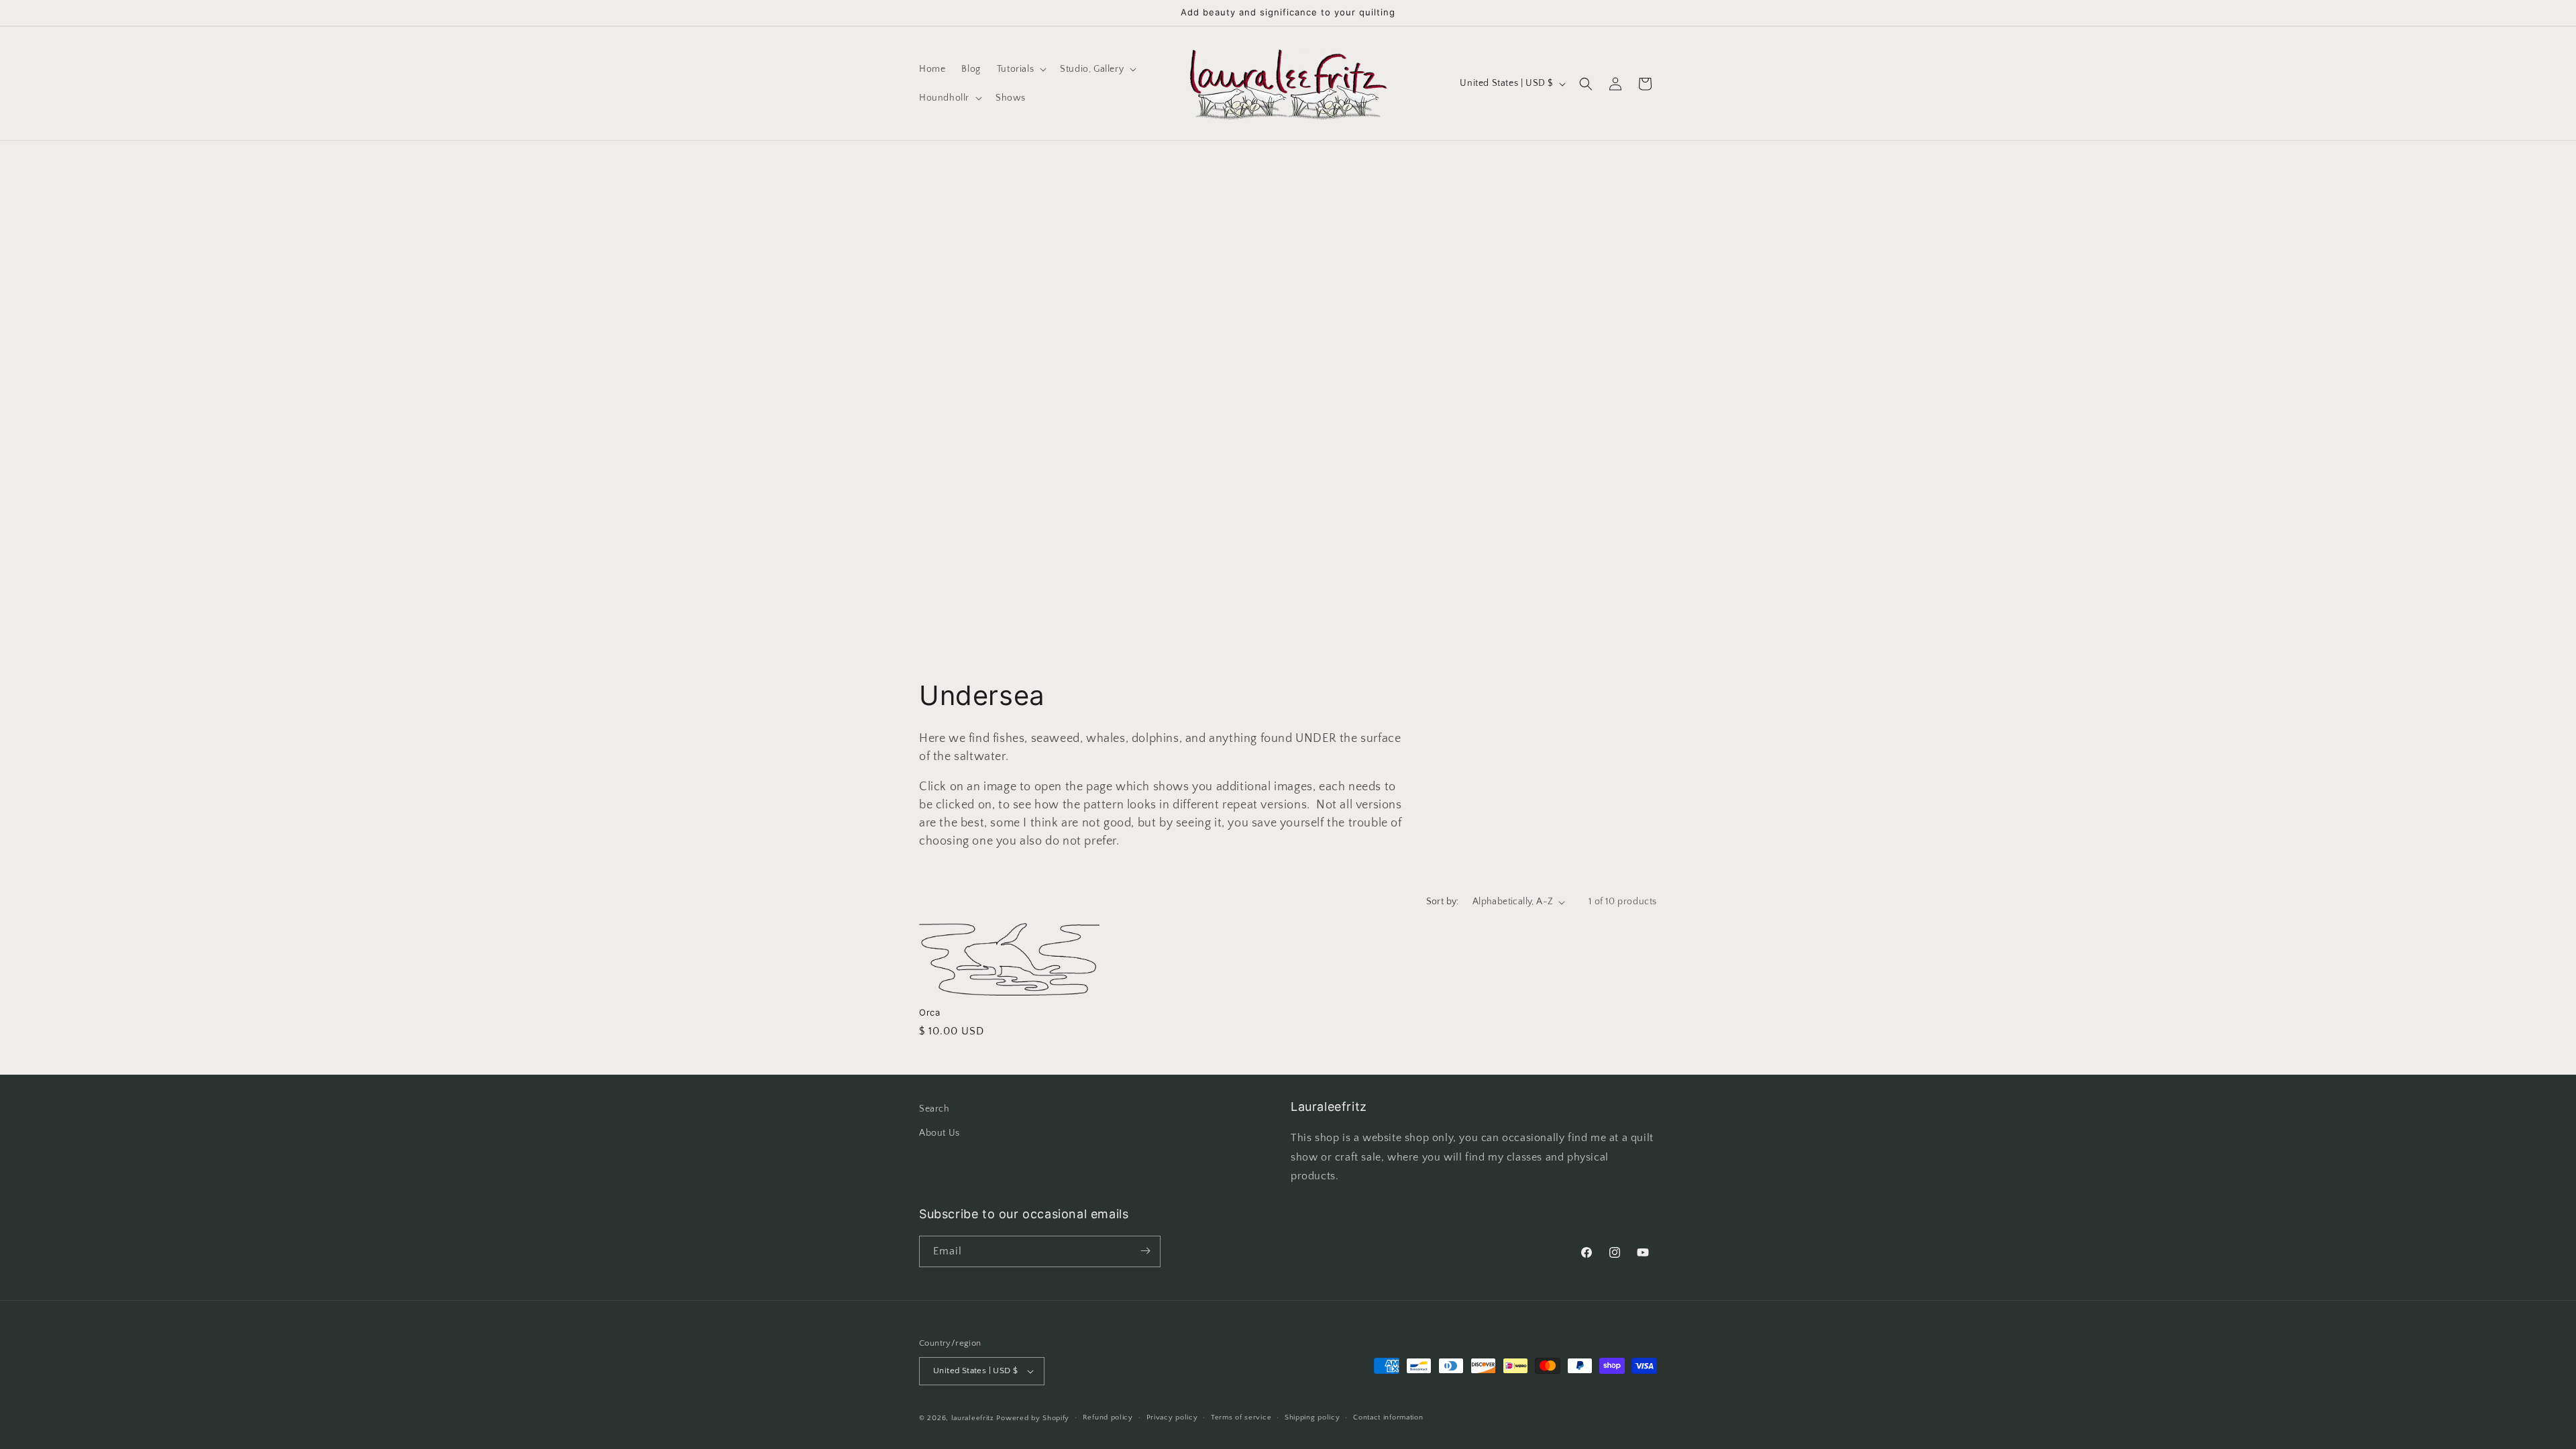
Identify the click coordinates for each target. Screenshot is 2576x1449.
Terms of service (1241, 1417)
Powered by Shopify (1033, 1418)
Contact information (1388, 1417)
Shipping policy (1312, 1417)
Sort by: (1443, 902)
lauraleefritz (973, 1418)
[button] (1020, 69)
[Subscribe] (1145, 1251)
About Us (940, 1132)
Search (934, 1109)
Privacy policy (1172, 1417)
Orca (929, 1012)
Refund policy (1108, 1417)
